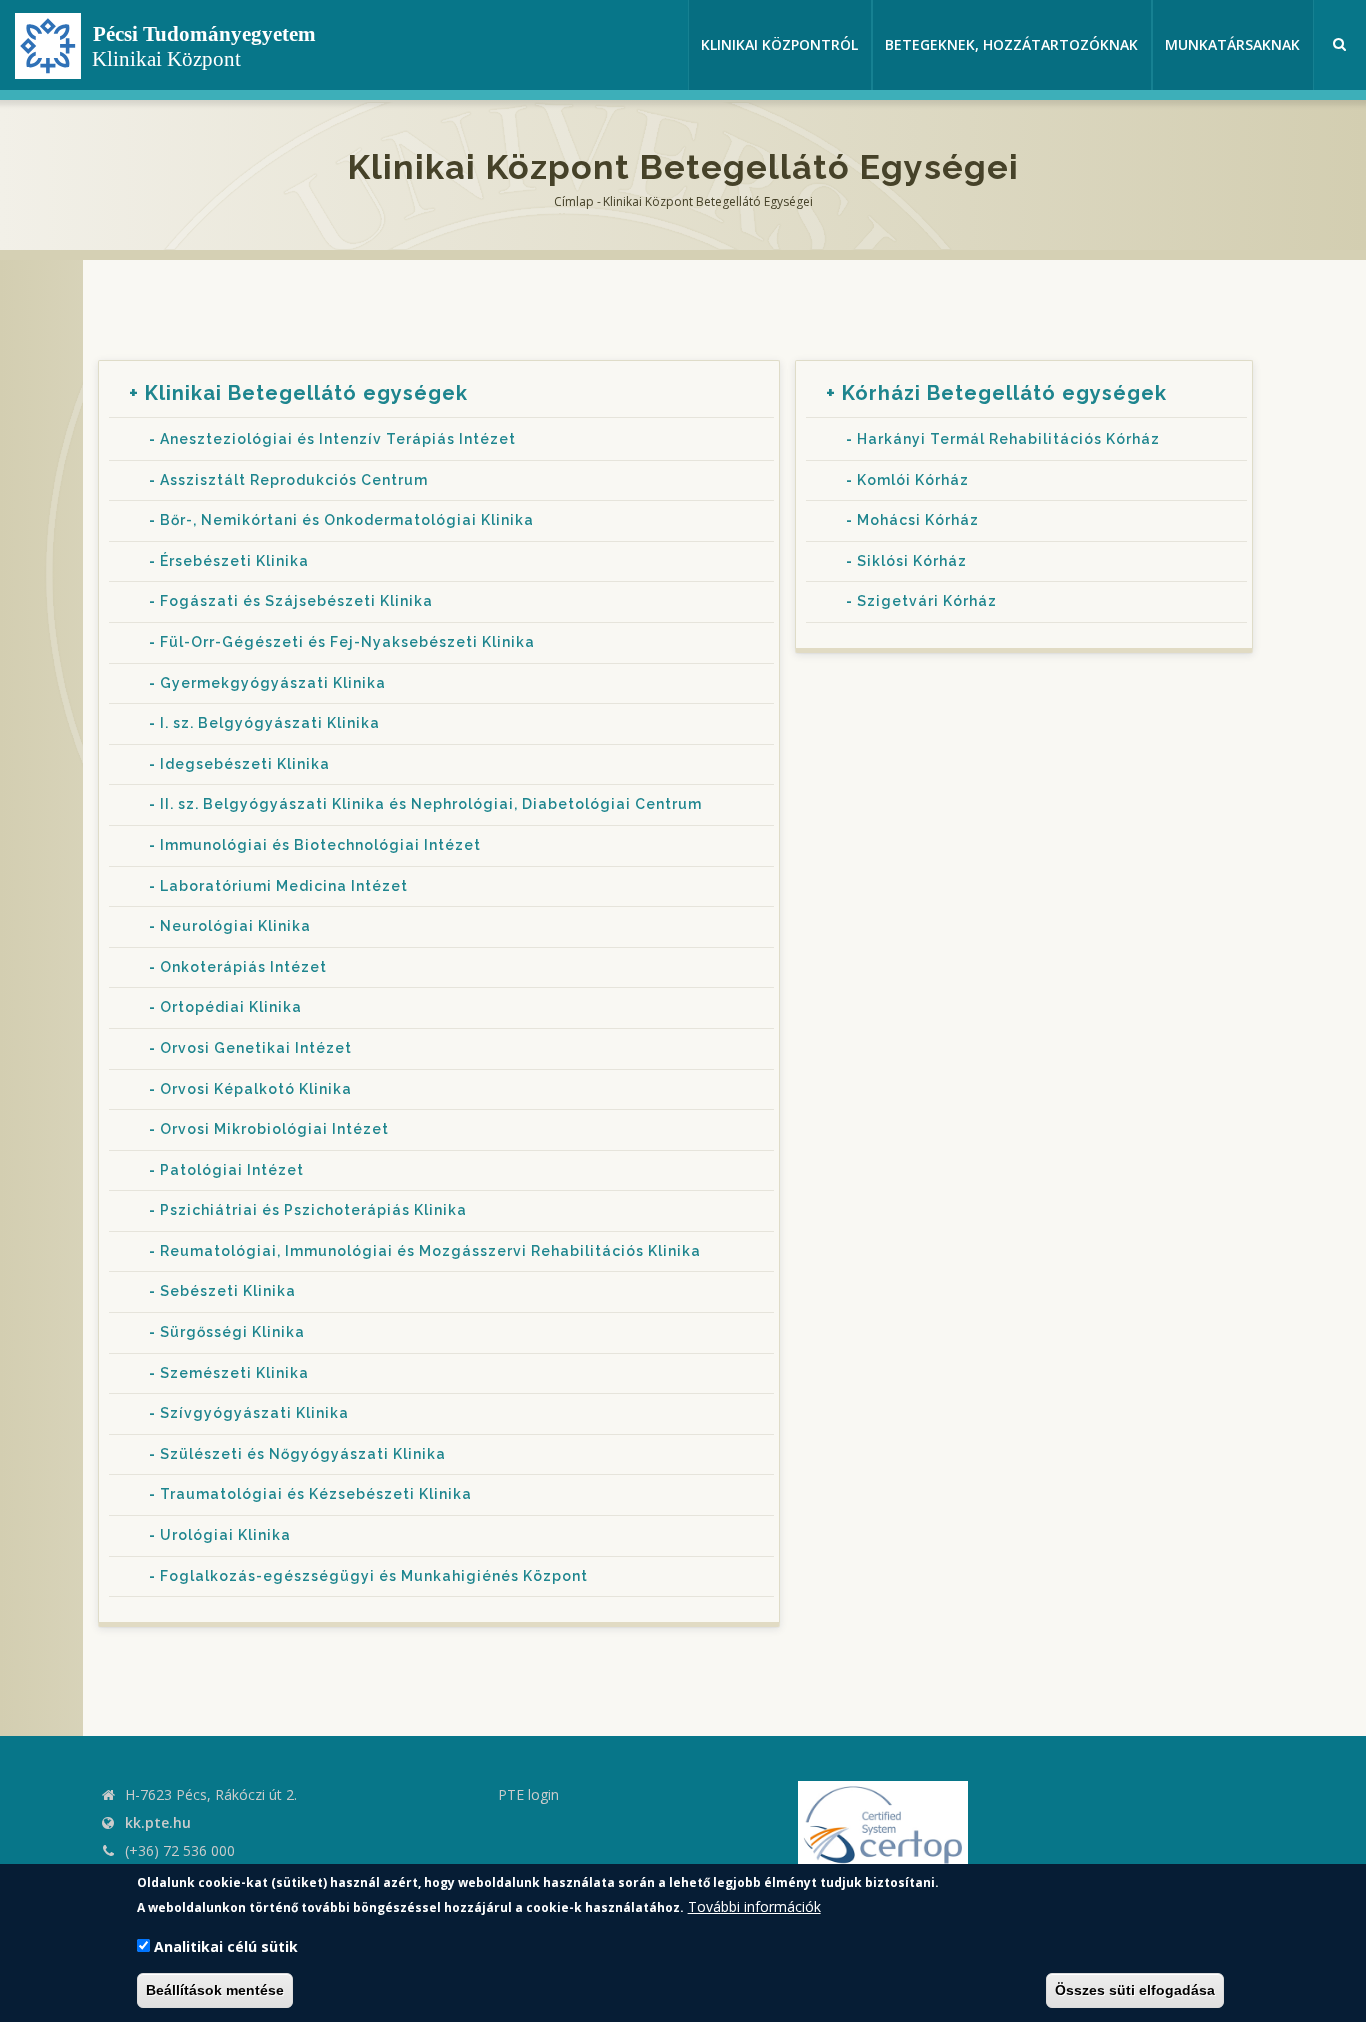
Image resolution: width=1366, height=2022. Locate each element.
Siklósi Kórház (912, 561)
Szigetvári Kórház (927, 601)
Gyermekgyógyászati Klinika (273, 683)
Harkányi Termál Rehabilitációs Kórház (1008, 439)
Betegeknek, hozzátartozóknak (1011, 44)
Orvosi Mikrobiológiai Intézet (274, 1129)
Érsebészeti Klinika (234, 561)
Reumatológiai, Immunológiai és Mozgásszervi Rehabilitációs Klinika (430, 1251)
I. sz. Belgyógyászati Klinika (270, 723)
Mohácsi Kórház (918, 520)
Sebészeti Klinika (228, 1291)
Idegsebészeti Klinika (245, 764)
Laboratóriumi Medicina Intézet (284, 886)
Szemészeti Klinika (234, 1373)
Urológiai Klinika (225, 1535)
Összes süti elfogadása (1135, 1990)
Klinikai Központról (779, 44)
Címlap (574, 201)
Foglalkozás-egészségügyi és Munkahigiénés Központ (374, 1576)
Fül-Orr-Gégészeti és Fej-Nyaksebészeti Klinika (347, 642)
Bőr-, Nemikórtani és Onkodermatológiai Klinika (347, 520)
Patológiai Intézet (232, 1170)
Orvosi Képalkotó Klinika (256, 1089)
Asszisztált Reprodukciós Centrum (294, 480)
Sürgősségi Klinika (232, 1332)
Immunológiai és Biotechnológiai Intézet (320, 845)
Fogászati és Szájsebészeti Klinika (296, 601)
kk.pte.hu (158, 1822)
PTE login (528, 1794)
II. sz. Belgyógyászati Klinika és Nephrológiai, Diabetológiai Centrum (431, 804)
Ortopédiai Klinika (231, 1007)
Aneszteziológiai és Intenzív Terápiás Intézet (338, 439)
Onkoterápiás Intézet (243, 967)
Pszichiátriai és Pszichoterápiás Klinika (313, 1210)
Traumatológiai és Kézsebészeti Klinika (316, 1494)
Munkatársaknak (1232, 44)
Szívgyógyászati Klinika (254, 1413)
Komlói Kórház (913, 480)
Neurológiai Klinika (235, 926)
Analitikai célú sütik (226, 1946)
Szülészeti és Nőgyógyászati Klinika (303, 1454)
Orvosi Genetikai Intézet (256, 1048)
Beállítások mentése (215, 1990)
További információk (754, 1906)
